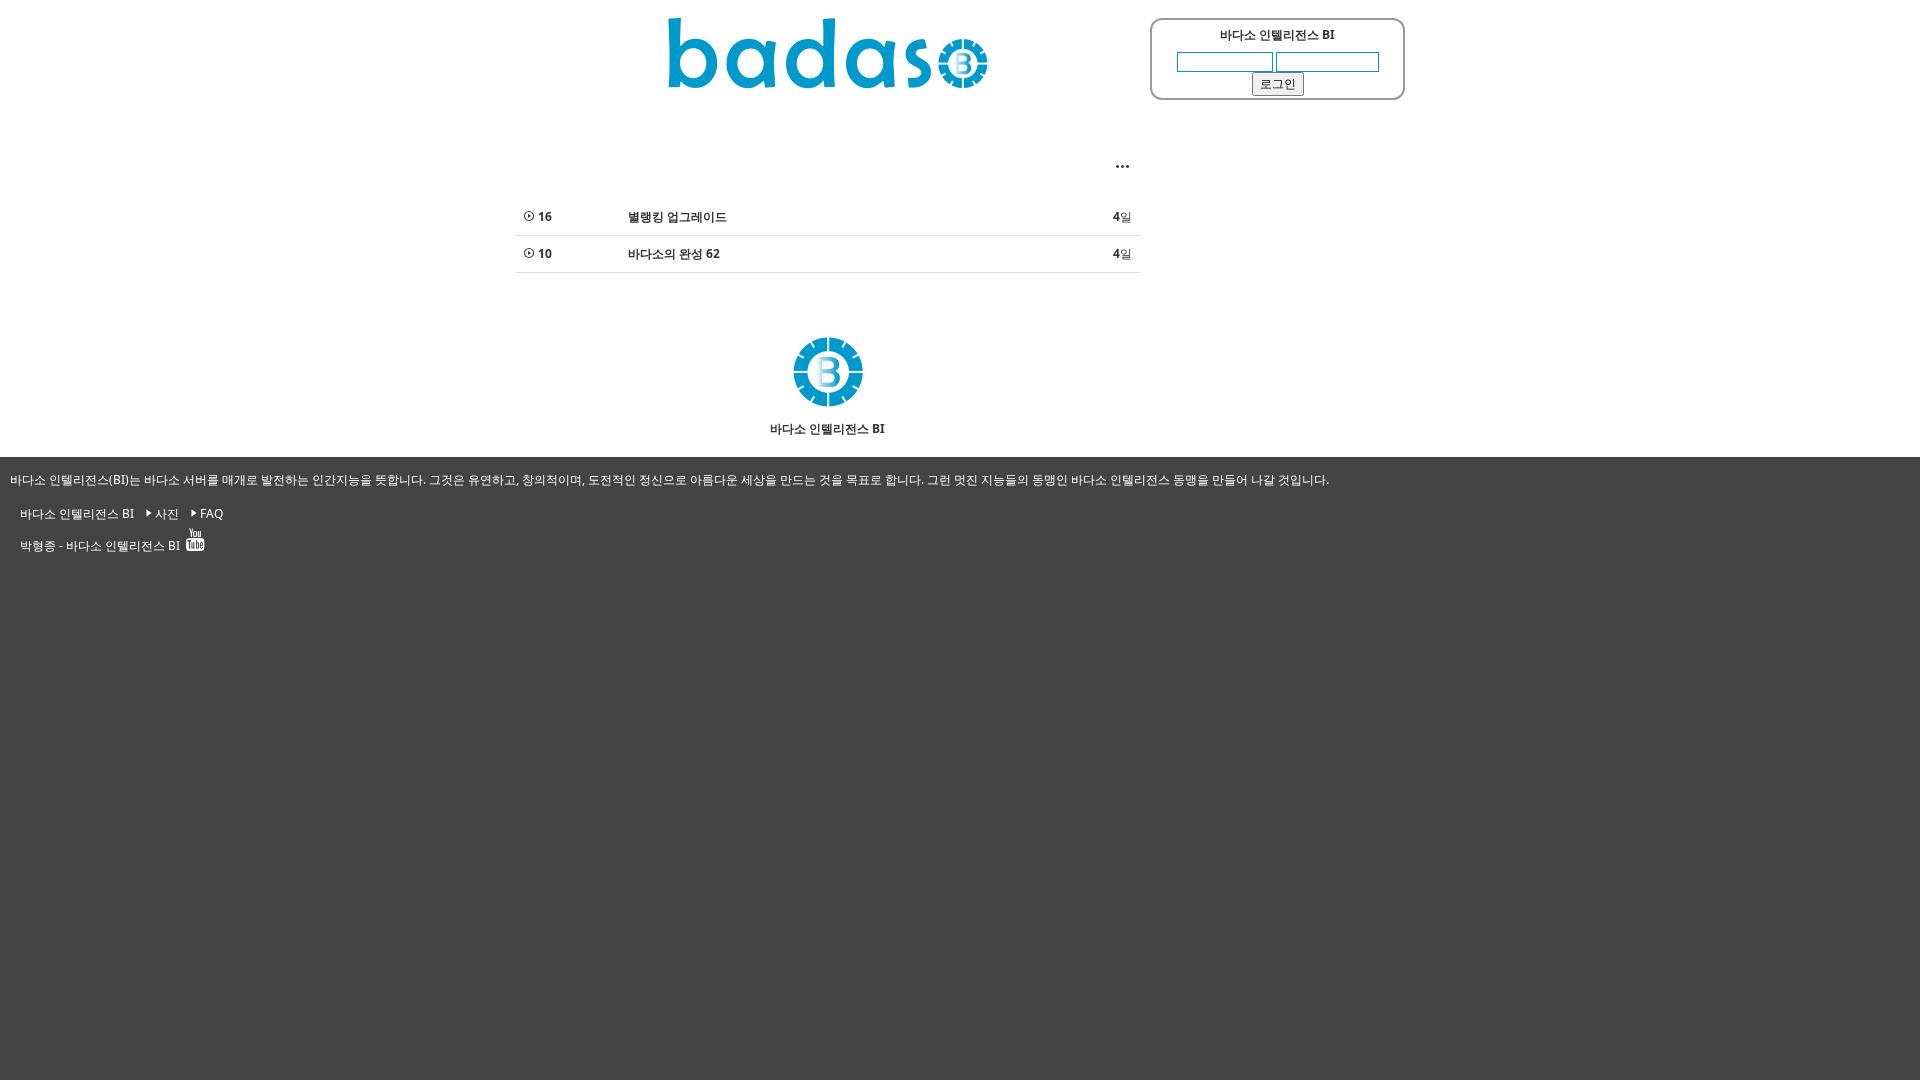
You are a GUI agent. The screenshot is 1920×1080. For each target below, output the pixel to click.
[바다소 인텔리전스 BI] (828, 52)
